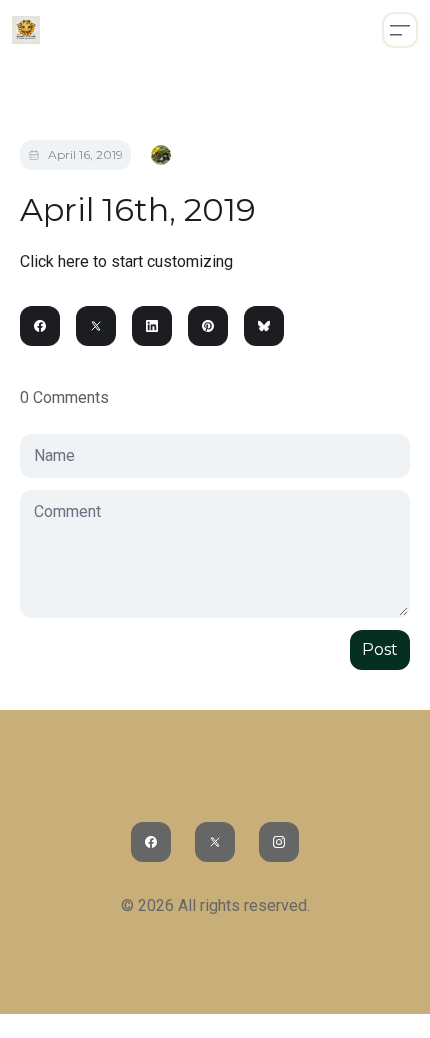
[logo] (26, 30)
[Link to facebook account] (151, 842)
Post (380, 649)
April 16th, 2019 (138, 209)
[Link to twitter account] (215, 842)
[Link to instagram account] (279, 842)
